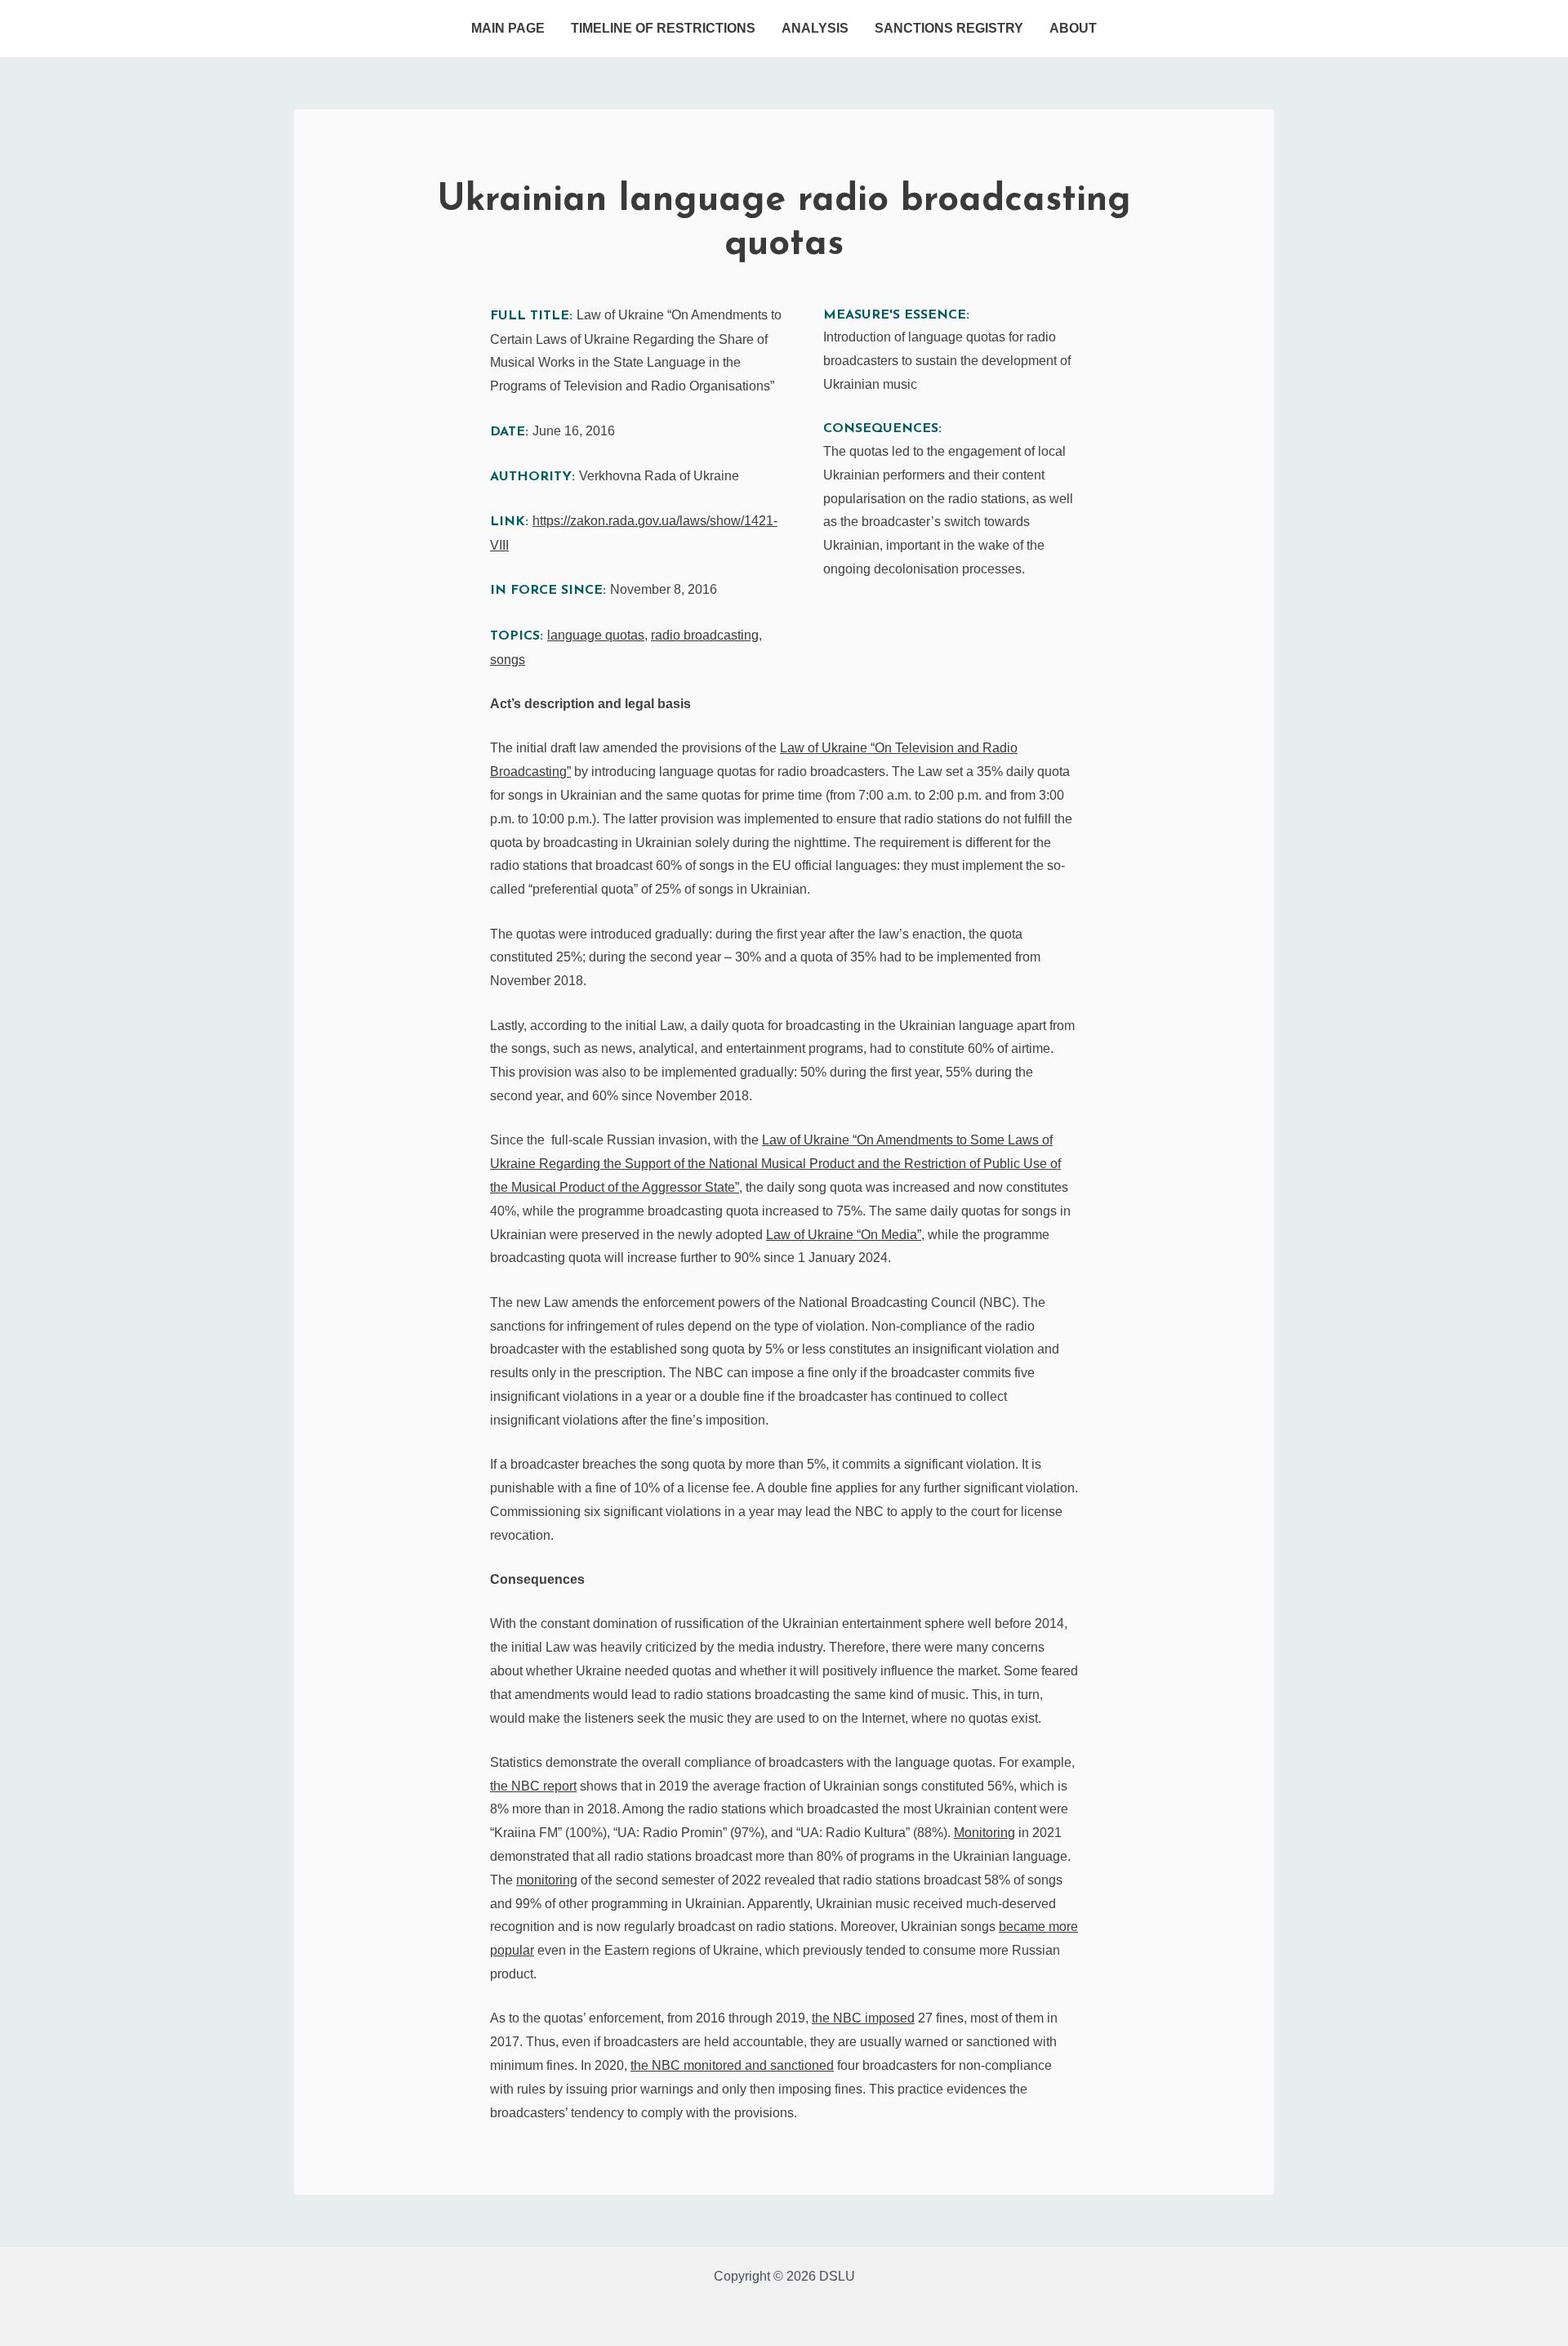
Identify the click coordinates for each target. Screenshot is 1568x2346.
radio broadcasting (705, 635)
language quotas (596, 635)
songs (508, 660)
